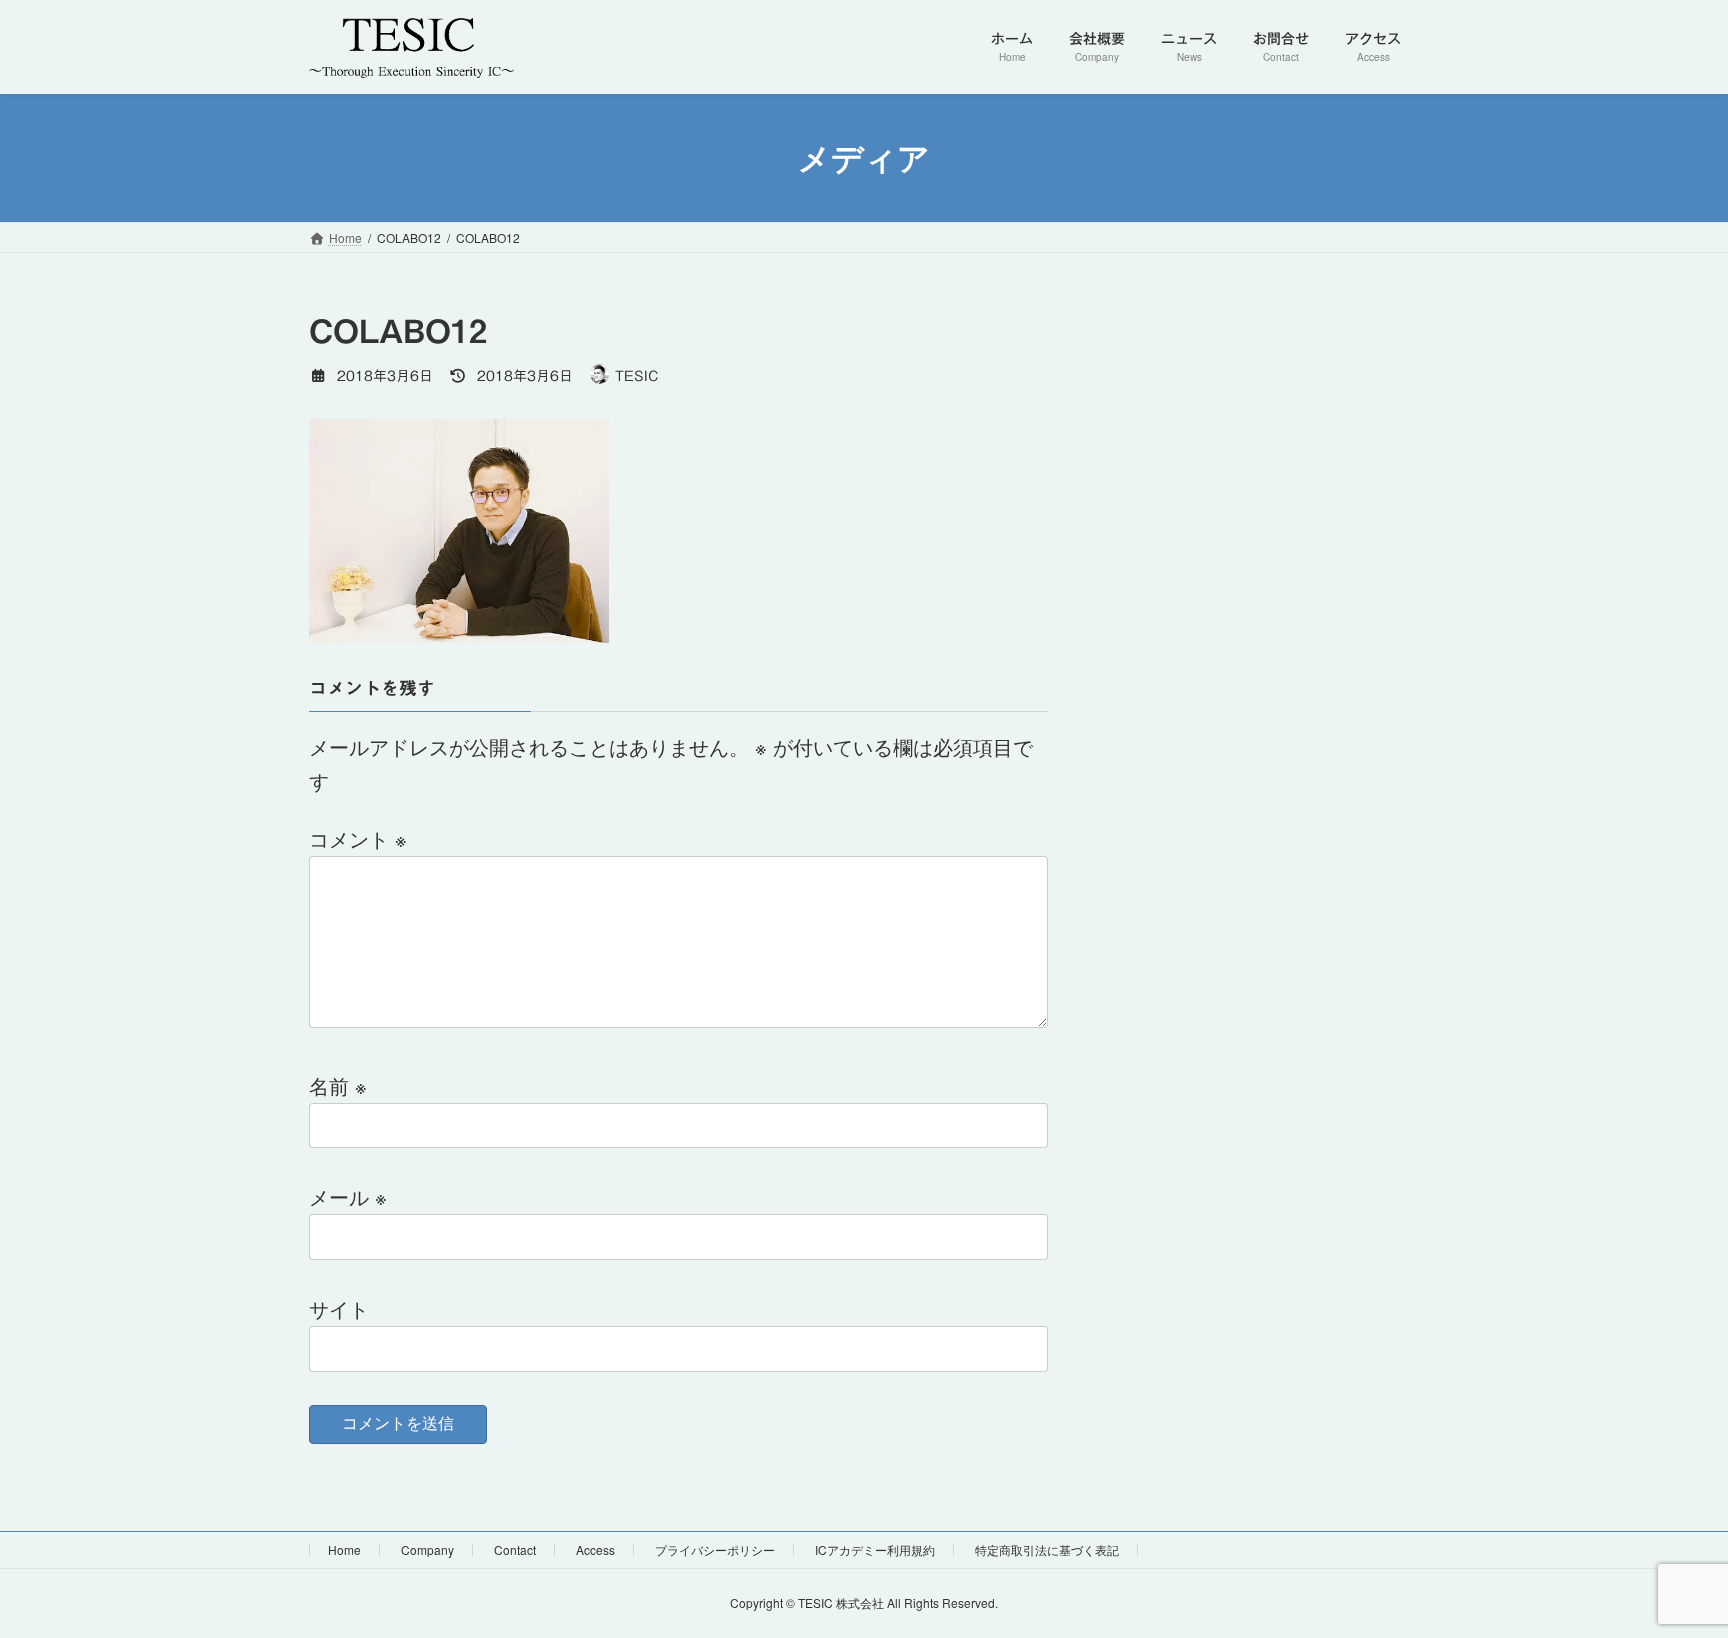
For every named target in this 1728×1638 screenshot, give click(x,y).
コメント (358, 838)
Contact (515, 1549)
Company (427, 1549)
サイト (339, 1308)
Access (595, 1549)
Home (344, 1549)
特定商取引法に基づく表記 (1047, 1549)
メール (348, 1196)
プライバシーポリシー (715, 1549)
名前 (338, 1085)
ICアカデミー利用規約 (875, 1549)
